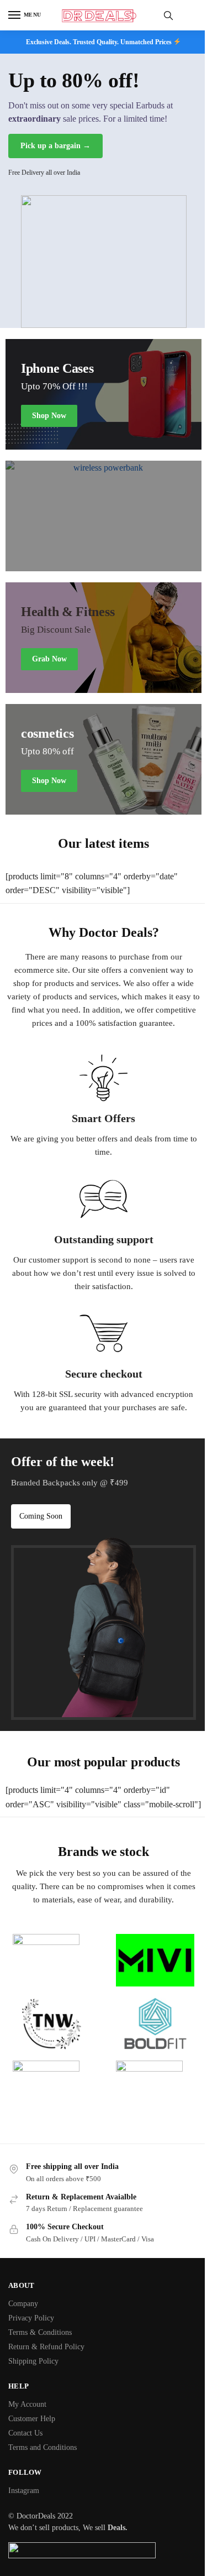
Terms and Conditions (43, 2447)
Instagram (24, 2491)
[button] (41, 1516)
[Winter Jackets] (104, 638)
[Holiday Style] (104, 759)
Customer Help (32, 2419)
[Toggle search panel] (168, 15)
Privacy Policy (31, 2318)
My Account (27, 2404)
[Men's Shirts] (104, 394)
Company (23, 2304)
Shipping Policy (33, 2361)
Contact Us (25, 2433)
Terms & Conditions (40, 2332)
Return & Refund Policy (46, 2347)
